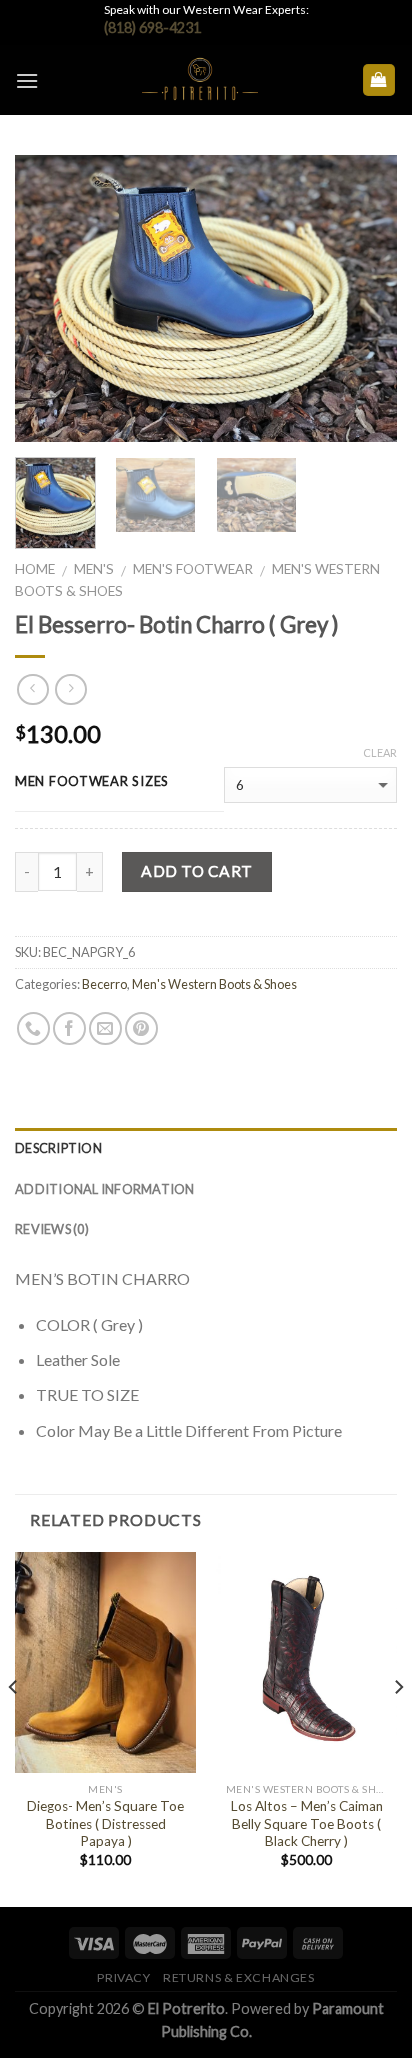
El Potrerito (186, 2008)
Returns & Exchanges (239, 1977)
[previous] (48, 298)
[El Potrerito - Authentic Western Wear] (200, 80)
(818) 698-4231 (152, 27)
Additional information (105, 1189)
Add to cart (196, 871)
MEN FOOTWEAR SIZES (92, 782)
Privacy (123, 1977)
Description (58, 1148)
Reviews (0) (52, 1229)
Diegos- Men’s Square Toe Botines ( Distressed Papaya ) (105, 1823)
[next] (364, 298)
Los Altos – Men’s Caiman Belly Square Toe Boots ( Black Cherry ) (307, 1823)
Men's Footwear (193, 569)
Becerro (104, 984)
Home (35, 569)
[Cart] (379, 80)
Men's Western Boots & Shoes (214, 984)
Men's (94, 569)
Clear (380, 752)
